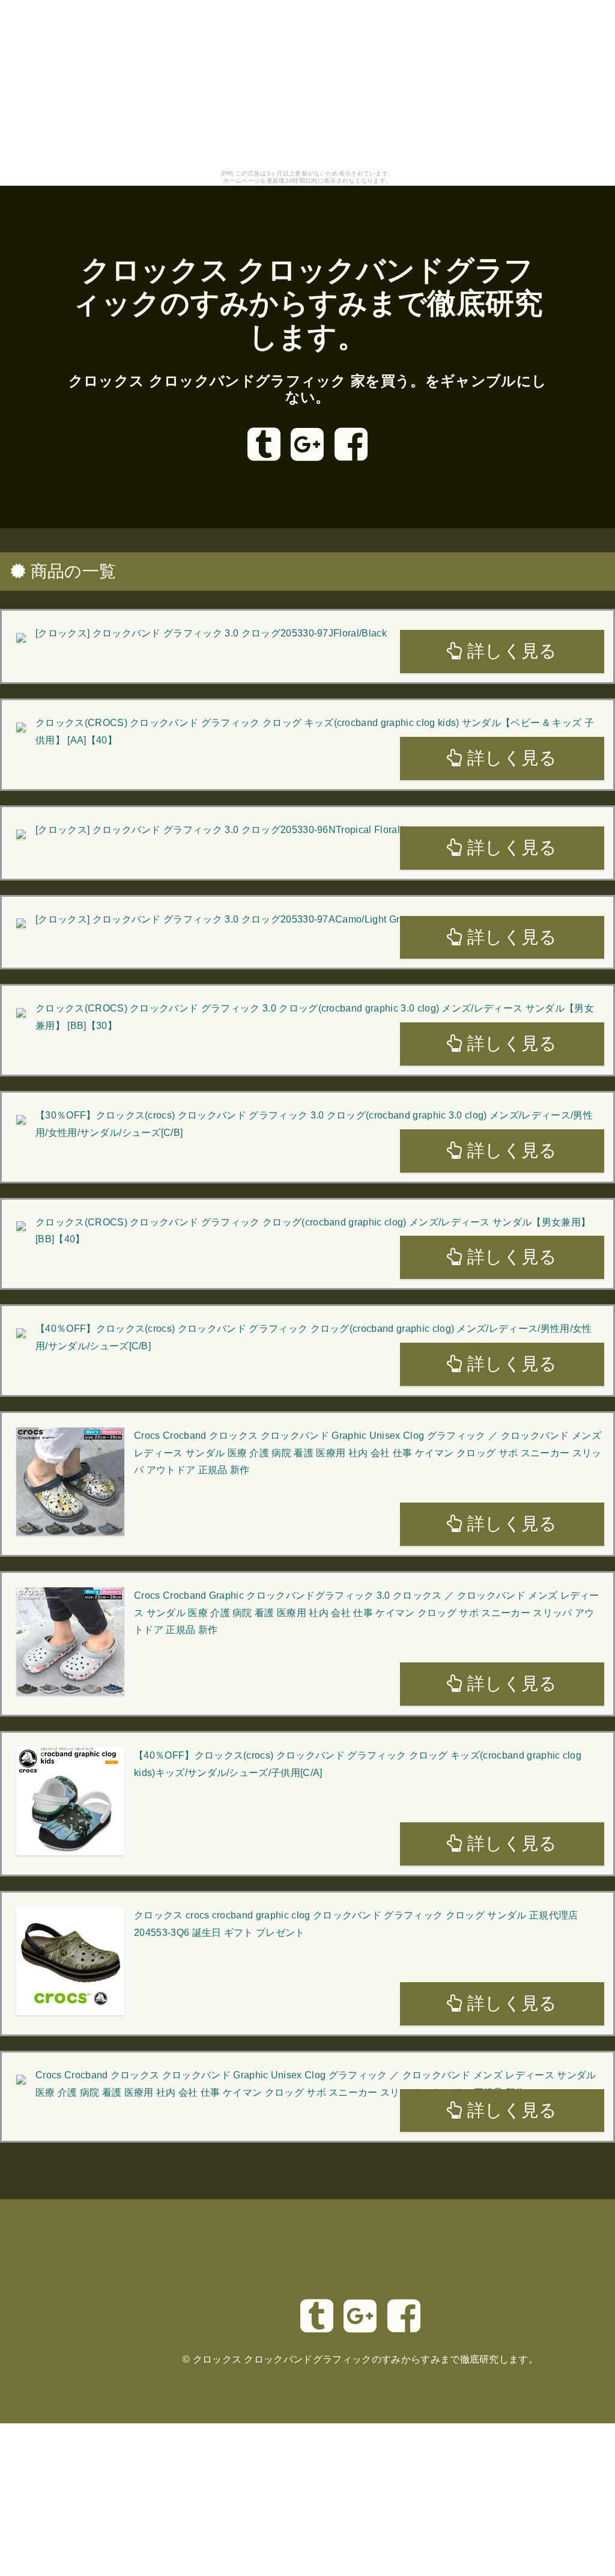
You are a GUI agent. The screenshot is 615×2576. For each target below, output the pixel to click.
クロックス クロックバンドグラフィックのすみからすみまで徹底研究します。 (307, 304)
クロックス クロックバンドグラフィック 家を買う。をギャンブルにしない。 (308, 389)
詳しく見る (510, 651)
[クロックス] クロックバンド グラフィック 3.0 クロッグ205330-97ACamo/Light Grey (223, 919)
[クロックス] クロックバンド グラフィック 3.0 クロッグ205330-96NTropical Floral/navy (230, 830)
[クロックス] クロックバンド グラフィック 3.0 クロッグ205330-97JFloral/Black (211, 633)
